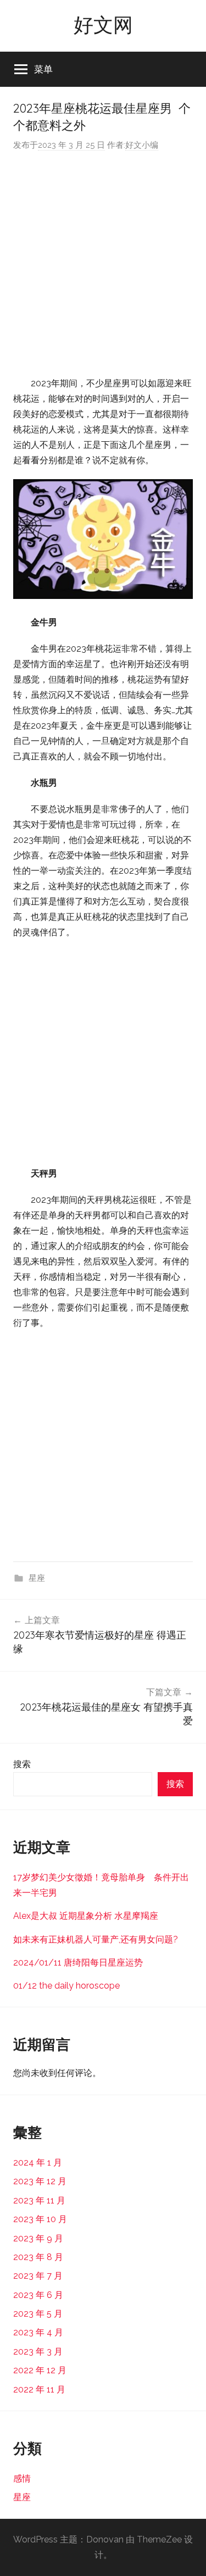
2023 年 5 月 (38, 2314)
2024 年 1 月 (38, 2163)
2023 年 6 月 (38, 2295)
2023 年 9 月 (38, 2238)
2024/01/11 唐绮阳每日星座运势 (78, 1962)
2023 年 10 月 (40, 2219)
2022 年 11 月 (39, 2389)
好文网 (103, 24)
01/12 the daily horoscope (66, 1986)
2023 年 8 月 (38, 2257)
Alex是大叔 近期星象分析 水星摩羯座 (86, 1916)
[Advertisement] (103, 264)
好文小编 (142, 145)
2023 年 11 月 (39, 2200)
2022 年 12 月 (40, 2370)
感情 (22, 2478)
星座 (37, 1578)
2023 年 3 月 (38, 2352)
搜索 (22, 1764)
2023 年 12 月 (40, 2181)
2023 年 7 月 (38, 2276)
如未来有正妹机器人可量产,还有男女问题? (96, 1939)
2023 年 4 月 (38, 2332)
